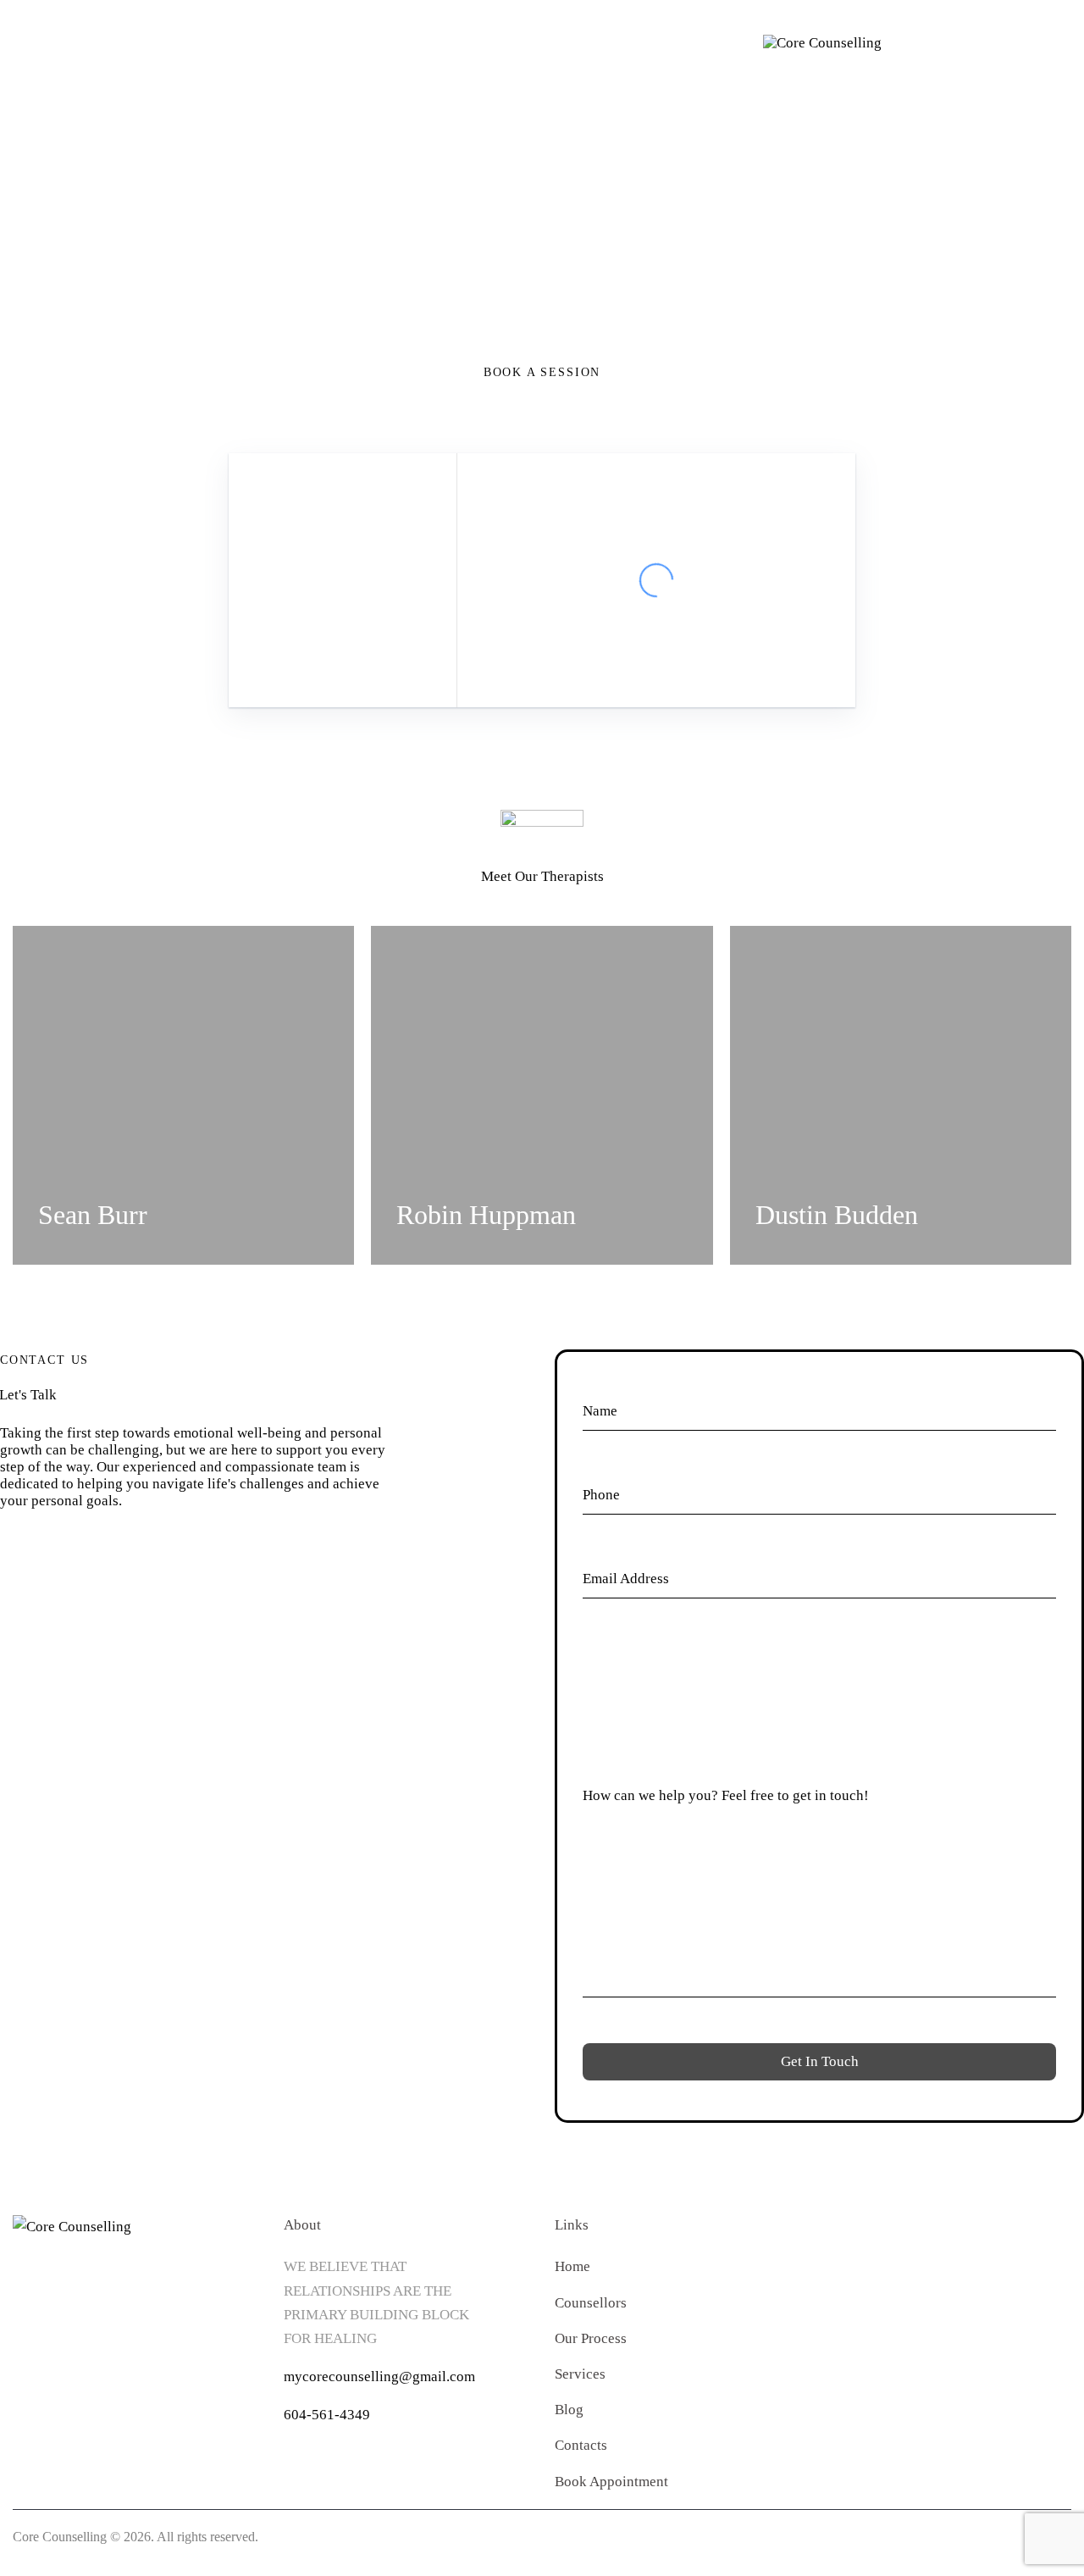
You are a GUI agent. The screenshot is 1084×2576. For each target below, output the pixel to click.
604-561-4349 (327, 2415)
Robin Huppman (486, 1215)
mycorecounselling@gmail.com (379, 2377)
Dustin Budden (837, 1215)
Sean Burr (93, 1215)
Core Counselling (60, 2537)
